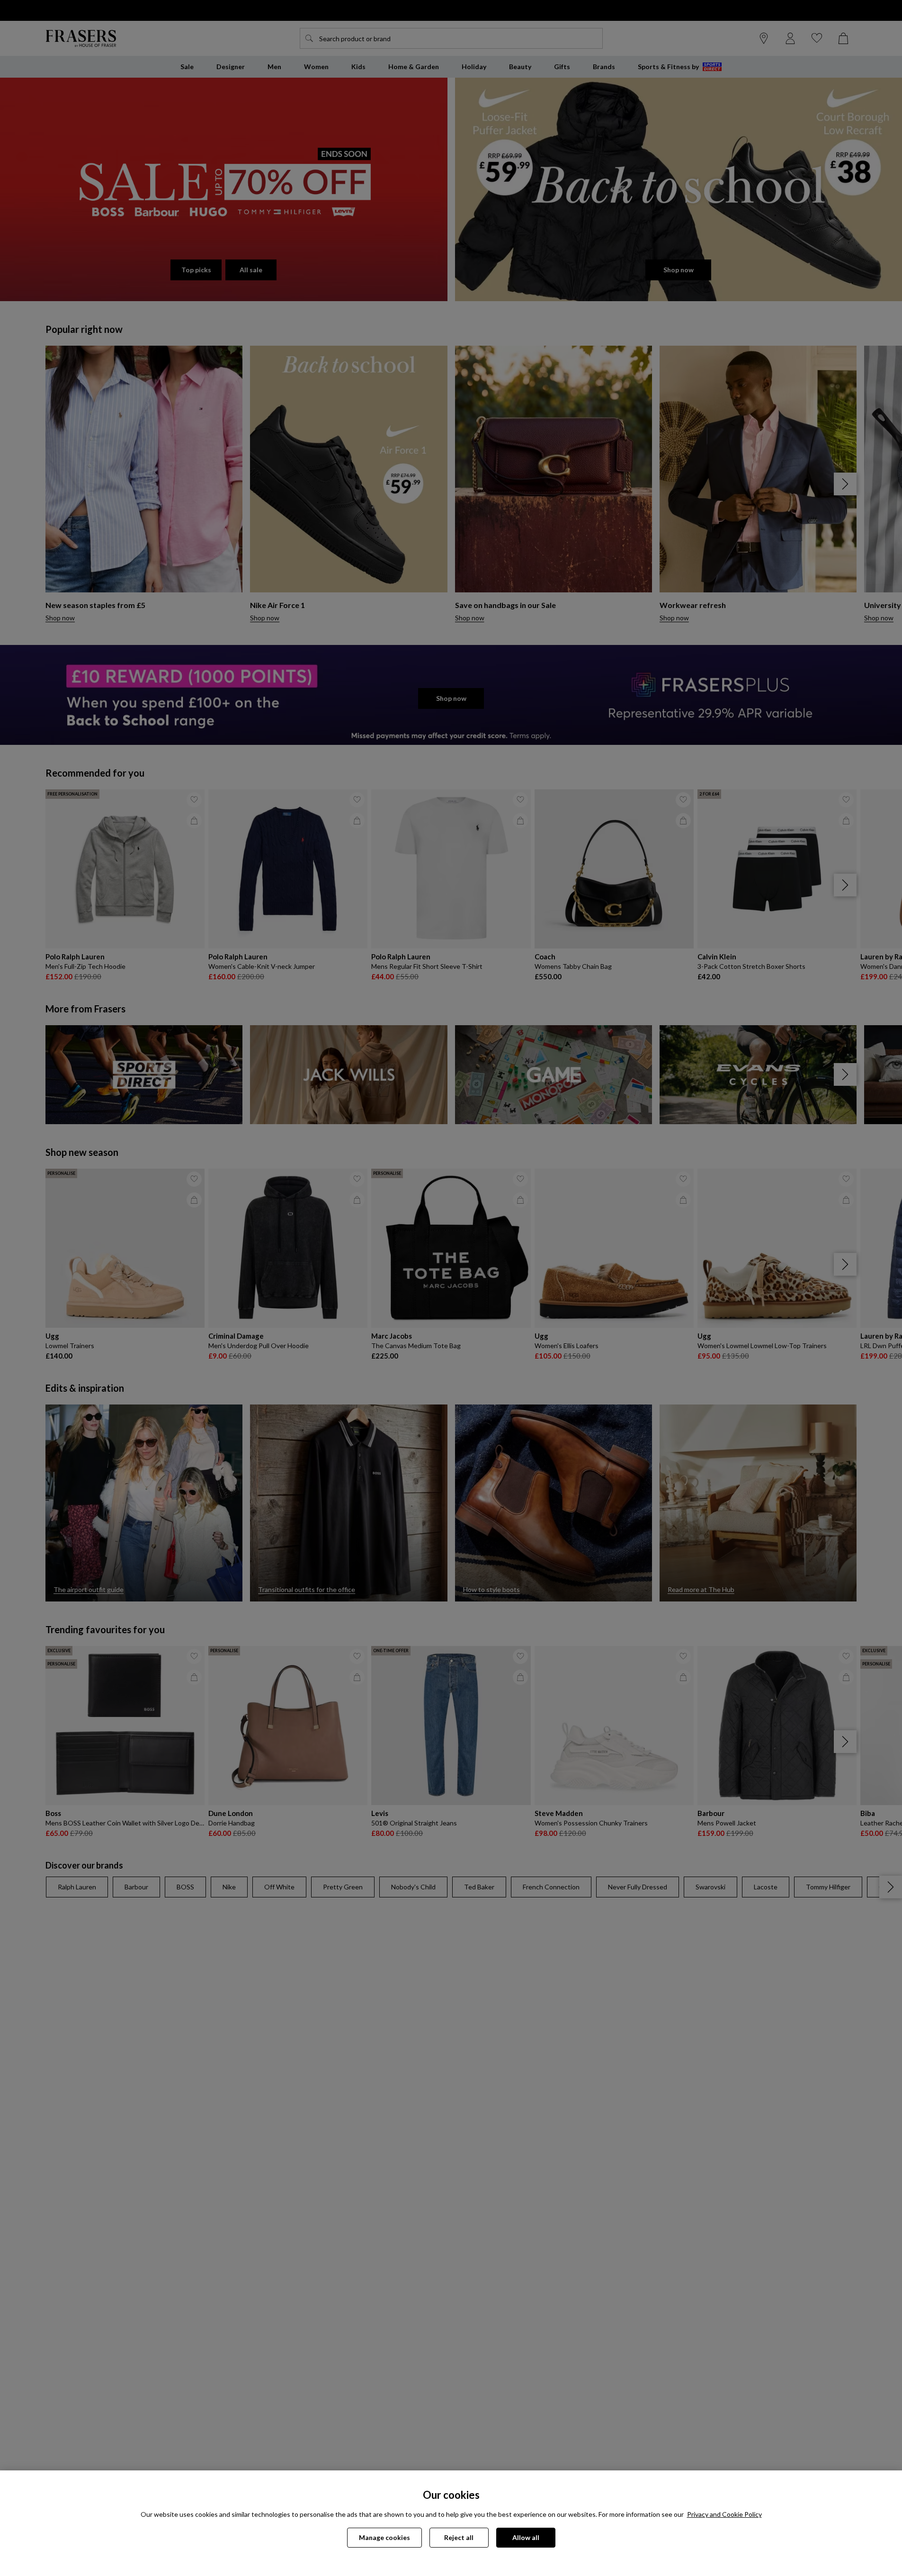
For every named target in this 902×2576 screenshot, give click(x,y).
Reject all (459, 2537)
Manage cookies (384, 2537)
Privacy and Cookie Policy (724, 2514)
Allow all (526, 2537)
